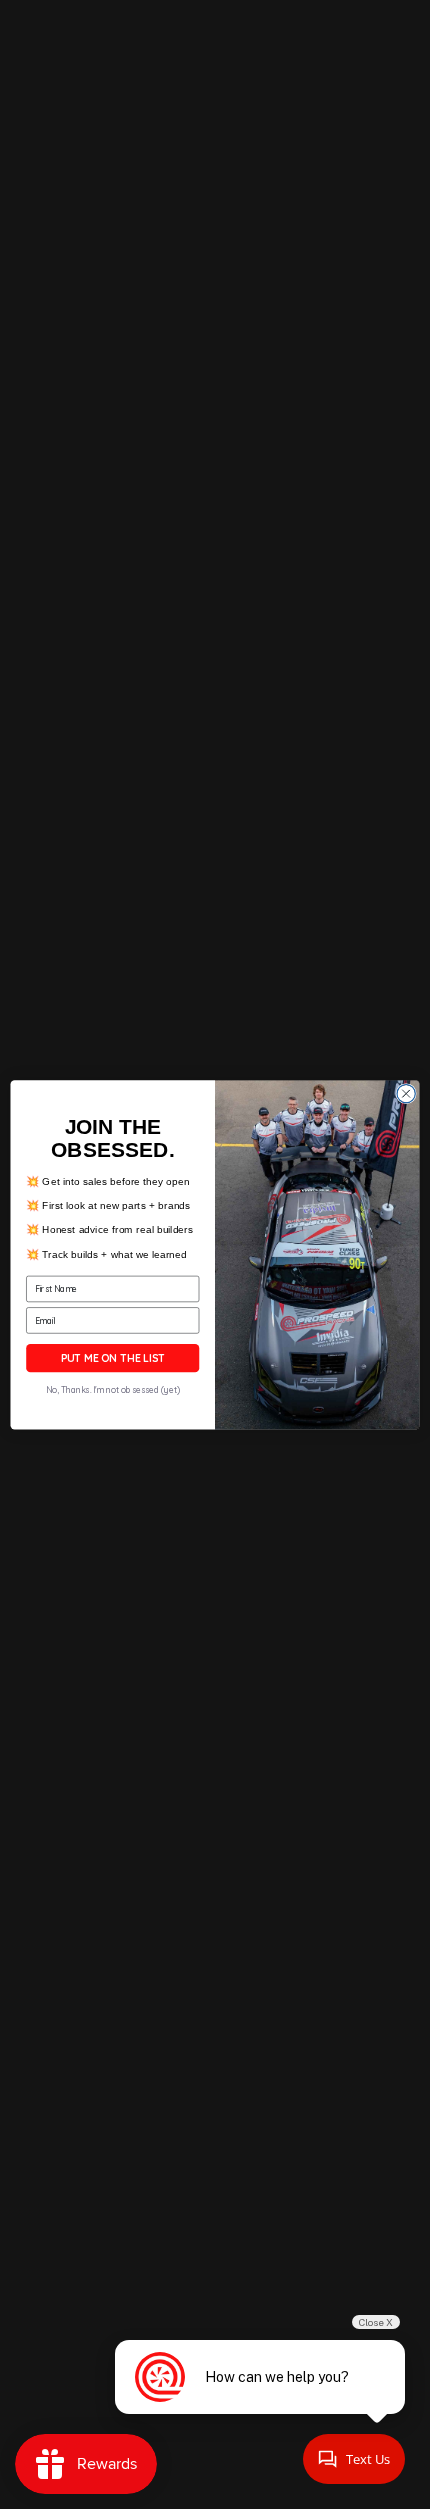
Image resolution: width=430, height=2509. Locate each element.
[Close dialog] (406, 1093)
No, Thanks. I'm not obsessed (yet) (113, 1390)
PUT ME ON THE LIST (113, 1357)
